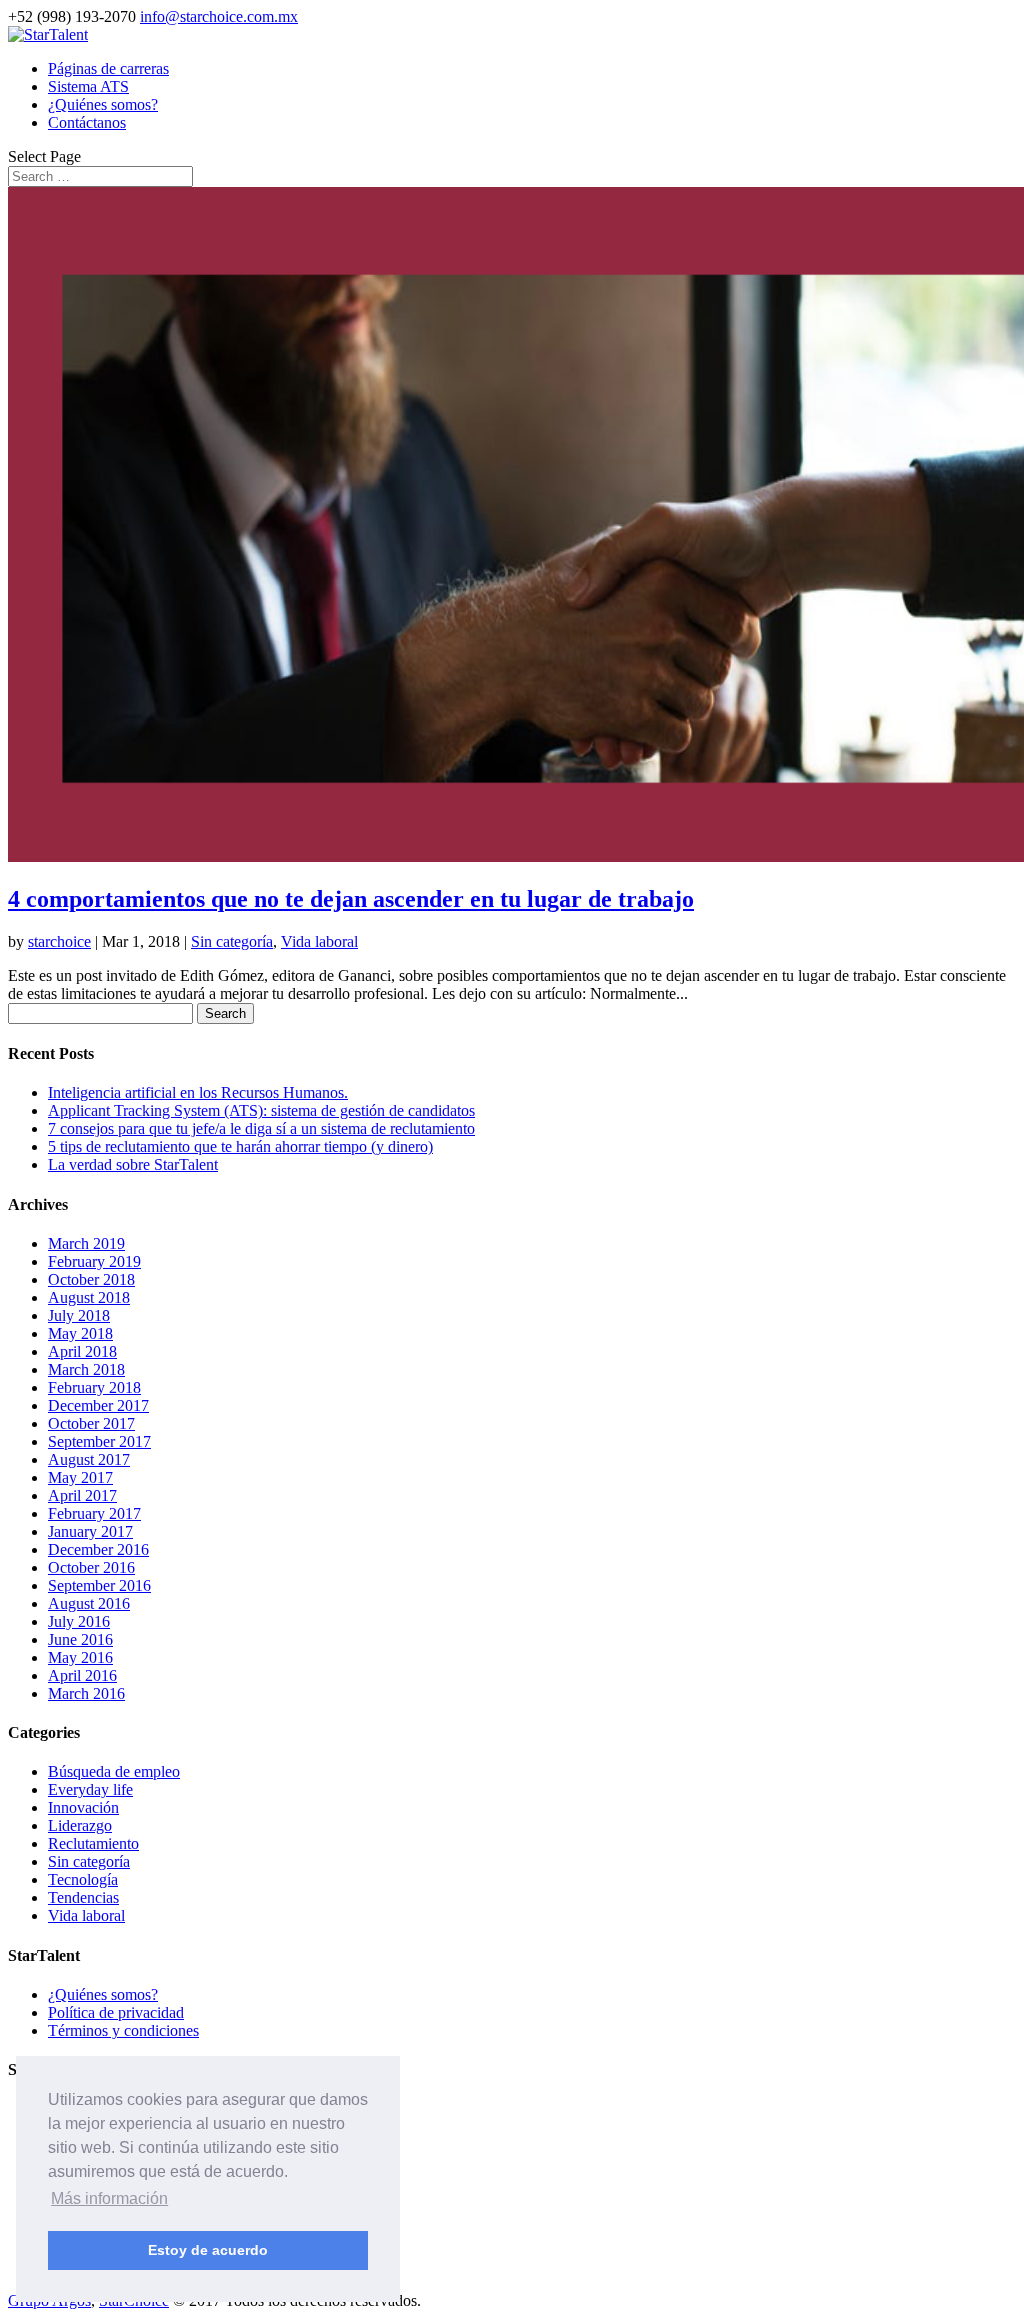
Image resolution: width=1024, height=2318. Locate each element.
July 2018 (79, 1315)
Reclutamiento (93, 1843)
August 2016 (89, 1603)
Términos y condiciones (123, 2030)
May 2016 (80, 1657)
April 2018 (82, 1351)
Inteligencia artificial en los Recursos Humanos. (198, 1092)
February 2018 (94, 1387)
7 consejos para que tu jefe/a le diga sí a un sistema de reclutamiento (261, 1128)
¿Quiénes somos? (103, 104)
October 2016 (91, 1567)
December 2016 (98, 1549)
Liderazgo (80, 1825)
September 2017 (99, 1441)
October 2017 (91, 1423)
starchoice (59, 941)
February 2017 (94, 1513)
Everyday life (90, 1789)
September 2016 (99, 1585)
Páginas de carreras (108, 68)
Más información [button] (109, 2198)
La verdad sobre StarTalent (133, 1164)
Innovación (83, 1807)
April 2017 (82, 1495)
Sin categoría (232, 941)
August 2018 (89, 1297)
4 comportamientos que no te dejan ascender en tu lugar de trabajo (351, 899)
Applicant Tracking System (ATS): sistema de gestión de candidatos (261, 1110)
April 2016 (82, 1675)
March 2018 (86, 1369)
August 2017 (89, 1459)
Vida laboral (319, 941)
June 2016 (80, 1639)
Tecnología (83, 1879)
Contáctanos (87, 122)
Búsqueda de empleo (114, 1771)
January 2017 (90, 1531)
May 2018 (80, 1333)
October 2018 (91, 1279)
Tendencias (83, 1897)
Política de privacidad (116, 2012)
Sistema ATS (88, 86)
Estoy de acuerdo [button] (208, 2250)
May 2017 (80, 1477)
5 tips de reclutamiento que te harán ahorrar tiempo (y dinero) (240, 1146)
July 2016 (79, 1621)
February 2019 (94, 1261)
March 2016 (86, 1693)
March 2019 (86, 1243)
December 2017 (98, 1405)
